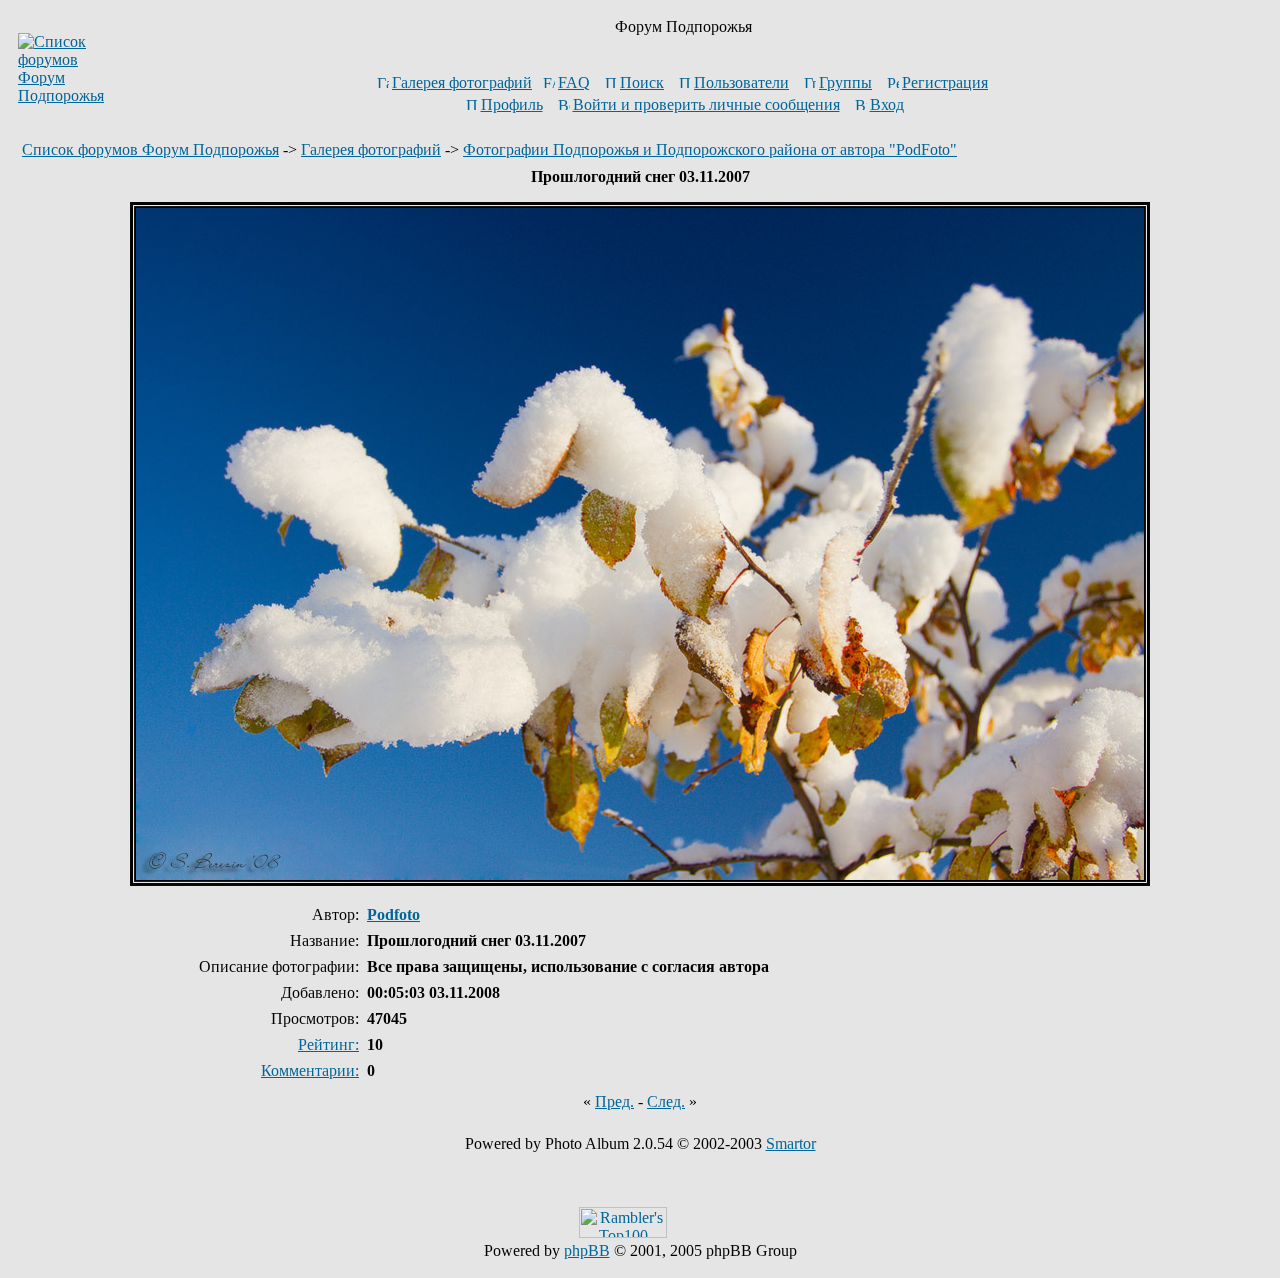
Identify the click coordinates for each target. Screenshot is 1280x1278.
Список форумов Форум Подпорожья (150, 149)
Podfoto (393, 914)
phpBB (587, 1250)
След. (666, 1101)
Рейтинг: (328, 1044)
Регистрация (945, 82)
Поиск (642, 82)
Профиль (512, 104)
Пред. (614, 1101)
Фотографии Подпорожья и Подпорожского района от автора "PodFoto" (710, 149)
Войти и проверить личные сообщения (706, 104)
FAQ (574, 82)
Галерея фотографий (462, 82)
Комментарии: (310, 1070)
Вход (887, 104)
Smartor (791, 1143)
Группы (845, 82)
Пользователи (741, 82)
